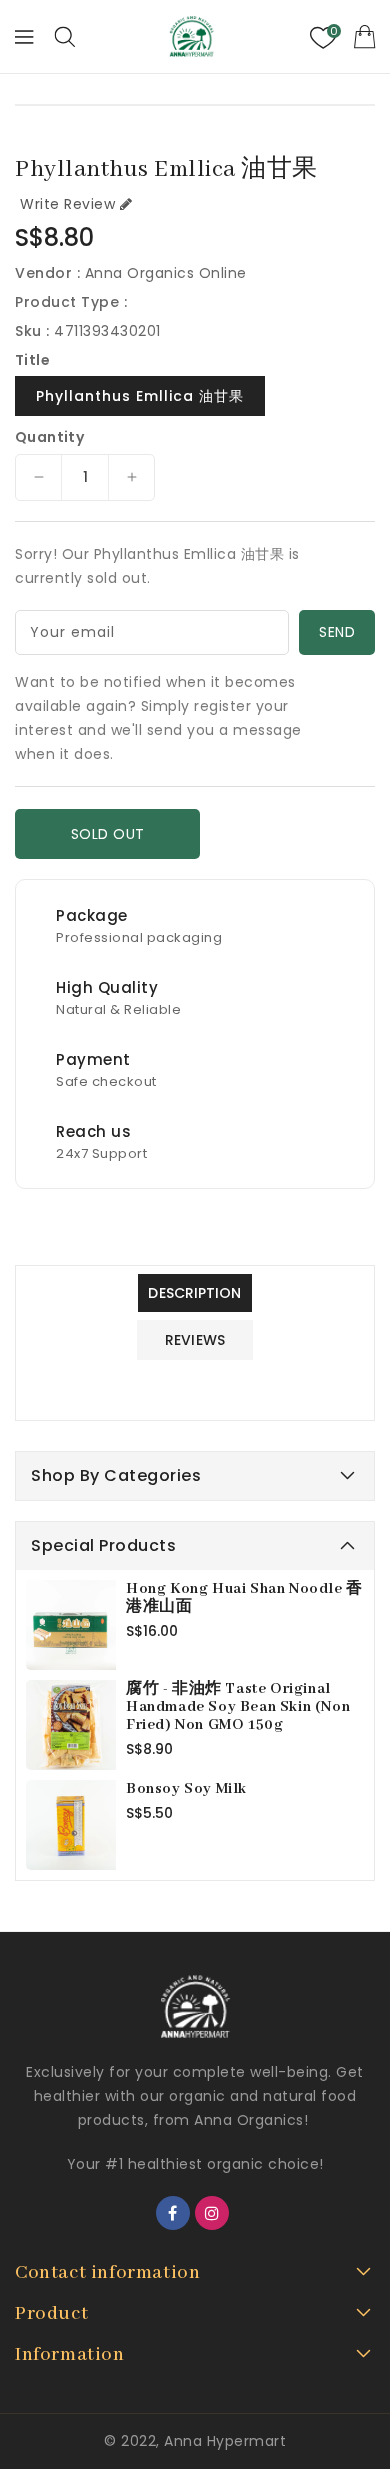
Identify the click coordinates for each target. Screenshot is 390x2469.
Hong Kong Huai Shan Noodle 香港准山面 (244, 1598)
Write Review (67, 204)
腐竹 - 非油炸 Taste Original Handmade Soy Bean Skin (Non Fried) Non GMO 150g (238, 1707)
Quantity (49, 437)
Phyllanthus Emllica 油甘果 (140, 396)
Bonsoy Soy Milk (186, 1789)
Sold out (108, 834)
